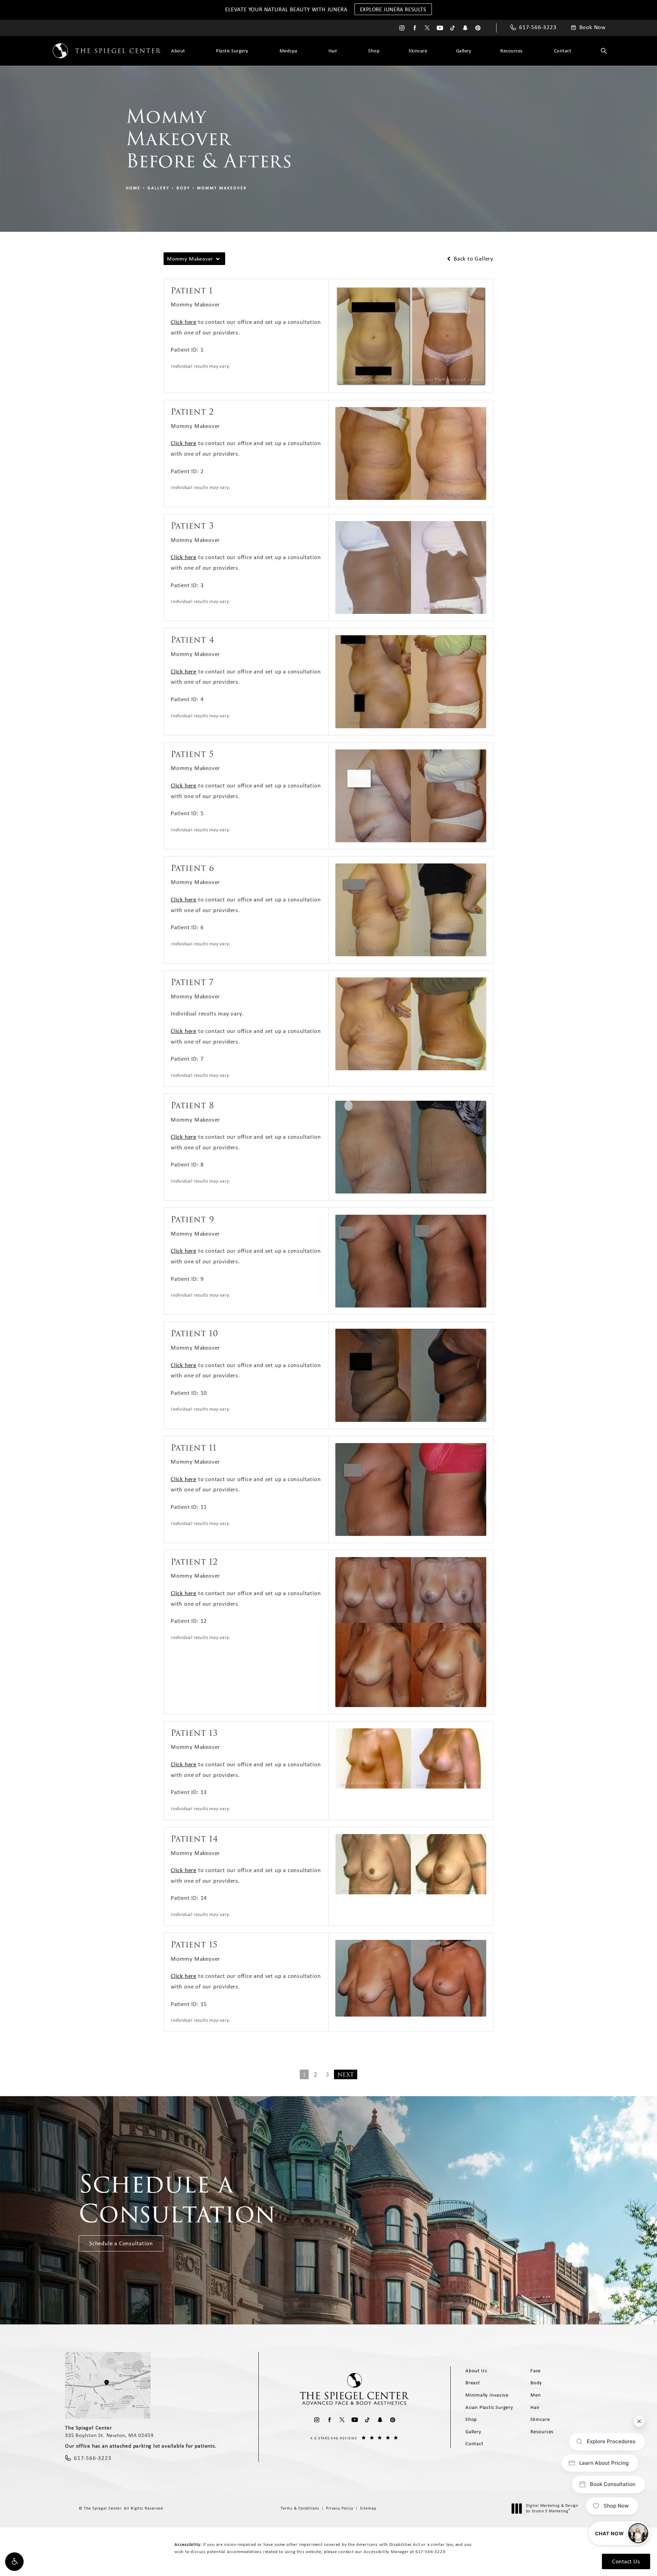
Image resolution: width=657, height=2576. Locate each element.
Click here (184, 322)
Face (536, 2371)
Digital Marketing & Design (552, 2508)
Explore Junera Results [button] (393, 9)
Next (346, 2075)
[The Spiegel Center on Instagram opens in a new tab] (402, 28)
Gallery (464, 51)
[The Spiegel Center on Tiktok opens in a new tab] (453, 28)
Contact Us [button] (626, 2561)
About (178, 51)
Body (183, 188)
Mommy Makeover (222, 188)
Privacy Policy (340, 2508)
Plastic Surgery (232, 51)
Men (536, 2395)
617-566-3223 (430, 2552)
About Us (476, 2371)
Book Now (592, 27)
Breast (473, 2383)
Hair (333, 51)
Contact (563, 51)
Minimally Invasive (487, 2395)
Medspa (288, 51)
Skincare (418, 51)
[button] (14, 2562)
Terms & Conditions (300, 2508)
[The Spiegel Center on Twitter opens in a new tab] (427, 28)
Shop (374, 51)
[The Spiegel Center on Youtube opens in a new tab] (440, 28)
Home (133, 188)
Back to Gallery (473, 259)
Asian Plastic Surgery (489, 2407)
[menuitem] (402, 28)
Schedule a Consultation (121, 2243)
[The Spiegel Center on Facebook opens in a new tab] (415, 28)
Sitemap (368, 2508)
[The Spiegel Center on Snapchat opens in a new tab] (465, 28)
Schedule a (177, 2199)
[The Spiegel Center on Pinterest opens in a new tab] (478, 28)
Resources (512, 51)
